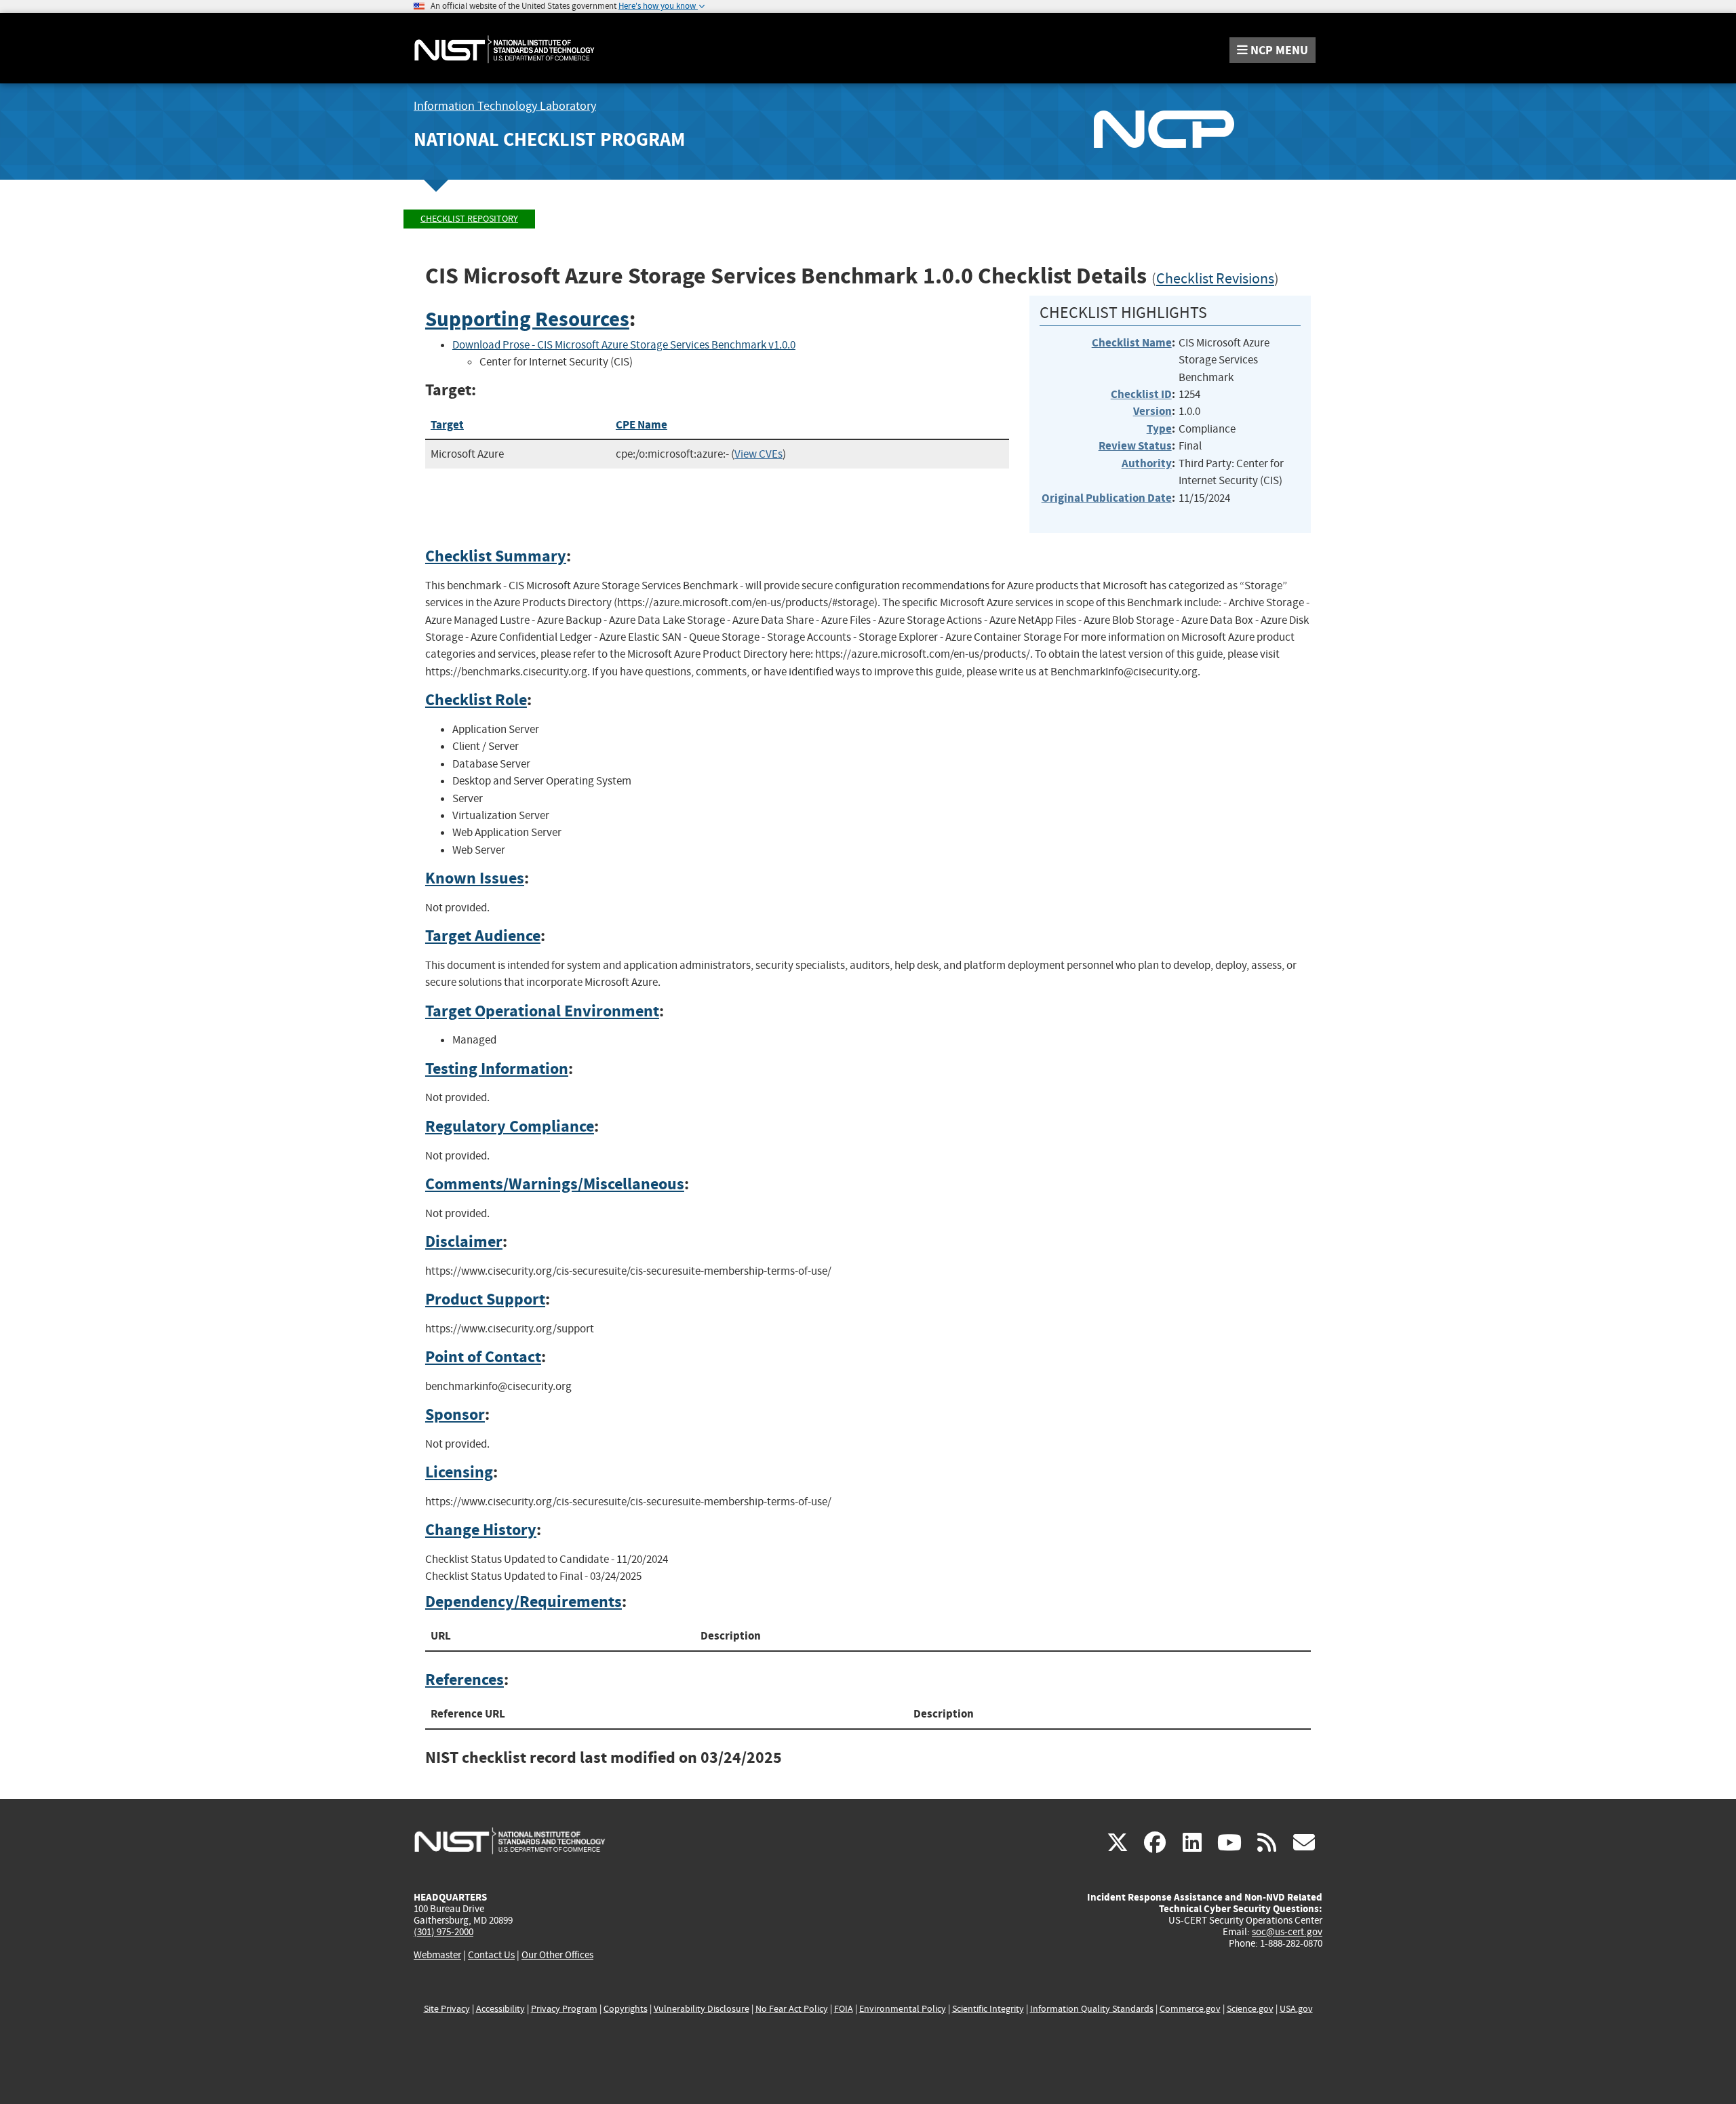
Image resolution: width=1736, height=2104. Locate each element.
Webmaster (437, 1955)
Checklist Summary (496, 556)
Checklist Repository (469, 219)
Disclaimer (464, 1242)
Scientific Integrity (988, 2009)
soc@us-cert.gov (1287, 1932)
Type (1159, 429)
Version (1152, 411)
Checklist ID (1141, 394)
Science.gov (1250, 2009)
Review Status (1135, 446)
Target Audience (483, 936)
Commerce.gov (1190, 2009)
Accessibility (500, 2009)
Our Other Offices (557, 1955)
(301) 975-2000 (443, 1932)
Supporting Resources (527, 319)
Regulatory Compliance (510, 1126)
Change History (481, 1530)
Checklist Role (476, 700)
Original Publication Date (1107, 498)
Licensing (459, 1472)
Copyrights (626, 2009)
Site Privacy (447, 2009)
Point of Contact (483, 1357)
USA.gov (1296, 2009)
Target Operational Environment (542, 1011)
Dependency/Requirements (524, 1602)
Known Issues (475, 878)
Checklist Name (1132, 343)
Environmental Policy (903, 2009)
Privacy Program (564, 2009)
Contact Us (491, 1955)
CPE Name (642, 425)
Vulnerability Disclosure (702, 2009)
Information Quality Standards (1092, 2009)
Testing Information (497, 1069)
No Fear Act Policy (792, 2009)
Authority (1147, 463)
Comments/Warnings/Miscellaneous (555, 1184)
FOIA (844, 2009)
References (465, 1680)
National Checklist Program (549, 139)
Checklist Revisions (1215, 279)
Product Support (485, 1299)
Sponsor (455, 1414)
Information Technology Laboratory (505, 106)
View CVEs (758, 454)
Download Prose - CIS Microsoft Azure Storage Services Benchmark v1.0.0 (624, 345)
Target (447, 425)
